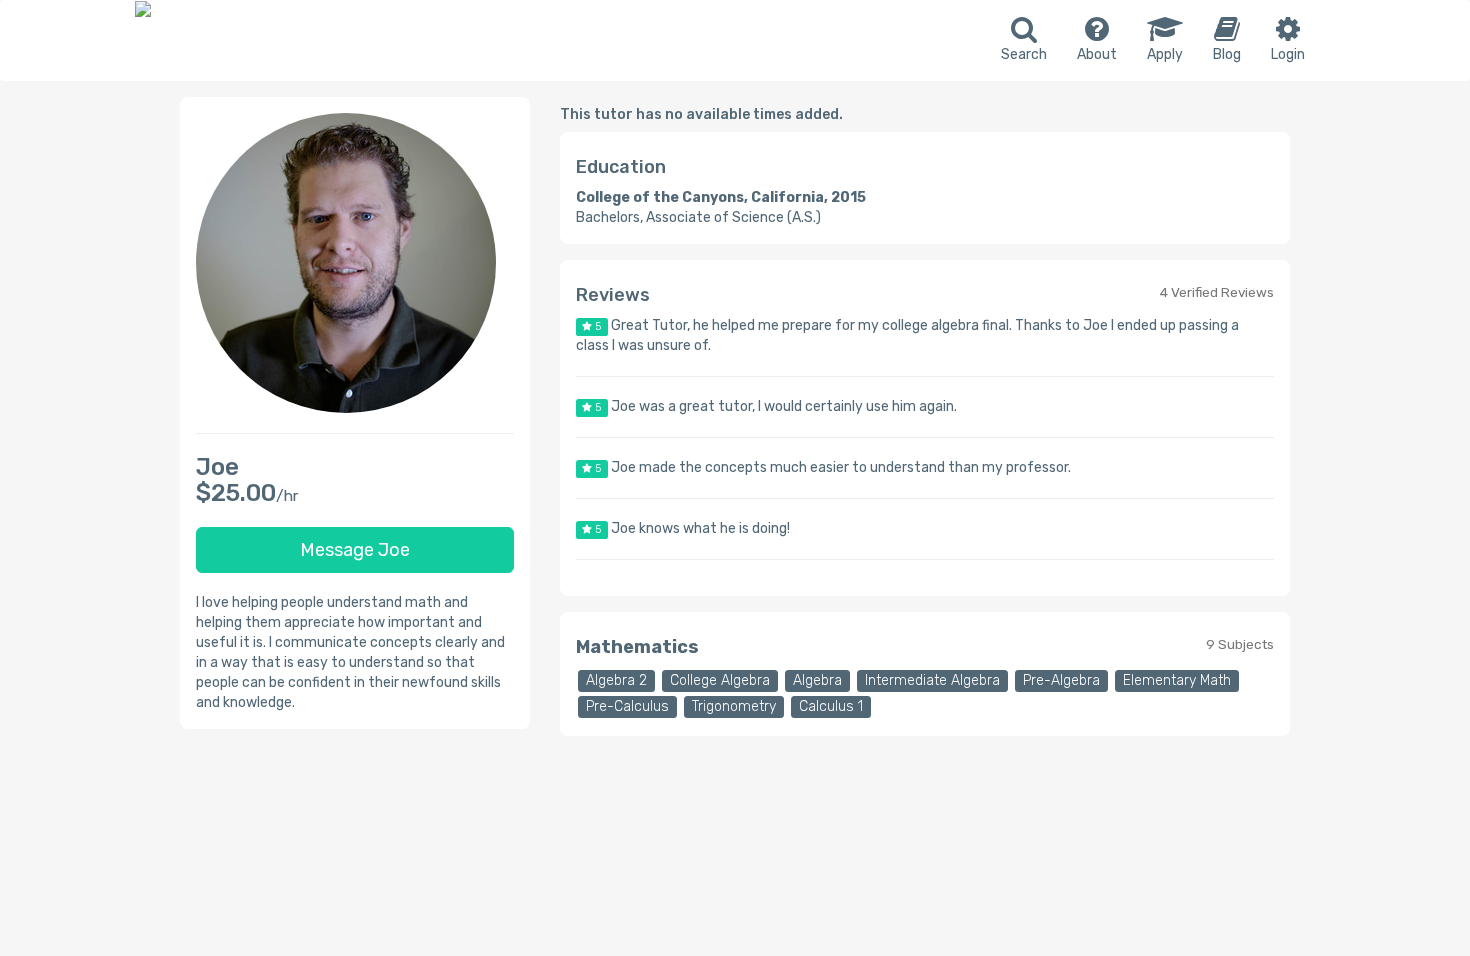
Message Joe (355, 550)
